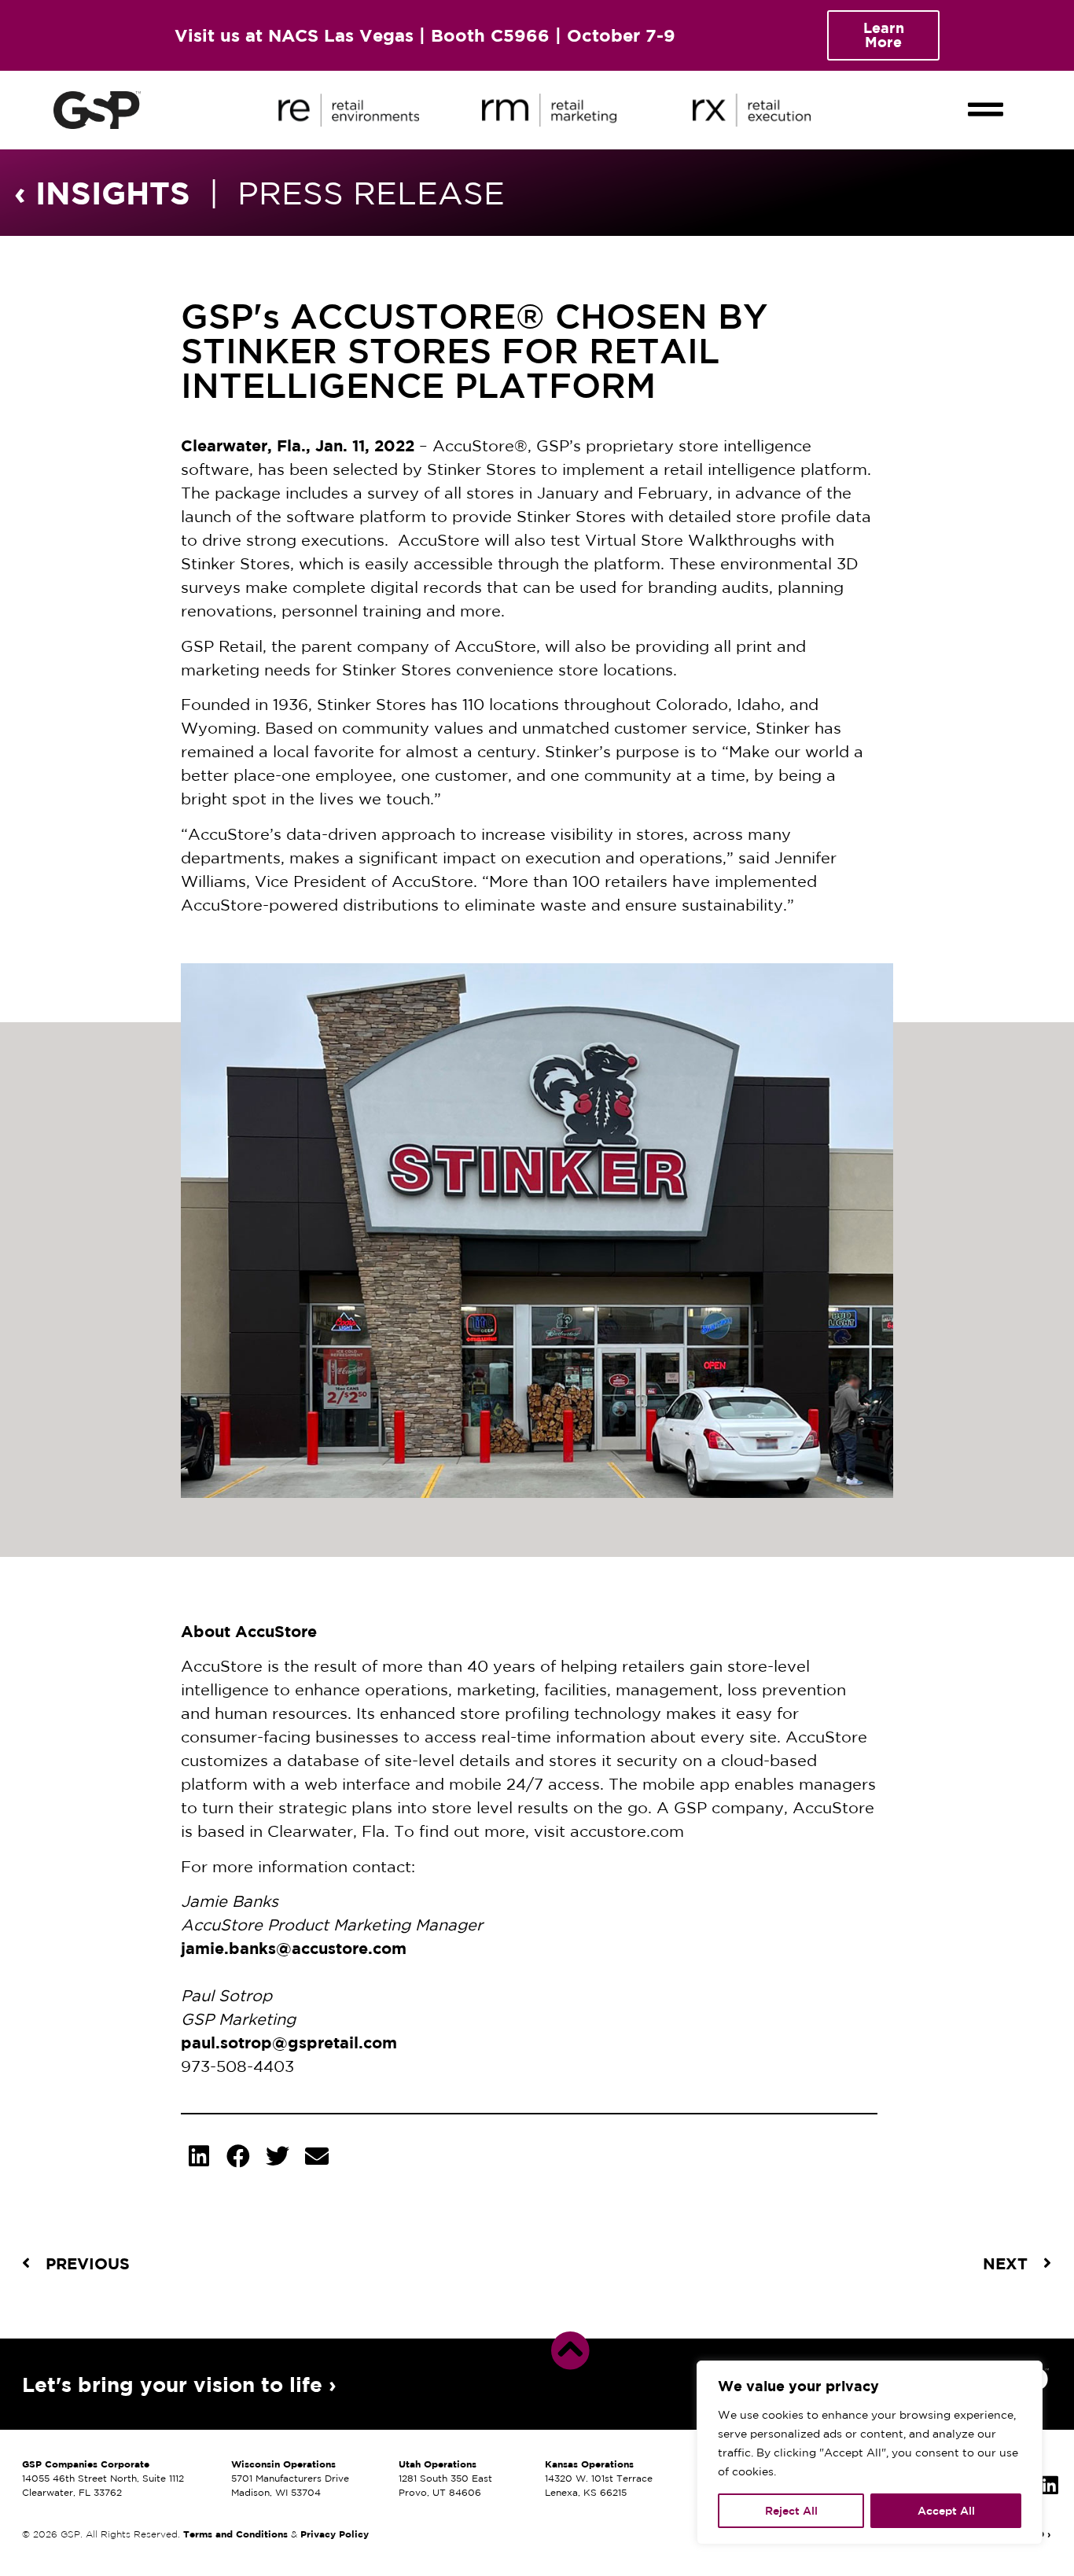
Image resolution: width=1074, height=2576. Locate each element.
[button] (985, 96)
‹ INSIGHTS (102, 192)
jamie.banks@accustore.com (294, 1948)
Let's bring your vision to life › (179, 2384)
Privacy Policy (335, 2534)
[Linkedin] (1050, 2485)
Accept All (946, 2511)
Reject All (791, 2511)
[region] (870, 2453)
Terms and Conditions (235, 2534)
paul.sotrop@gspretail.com (289, 2042)
